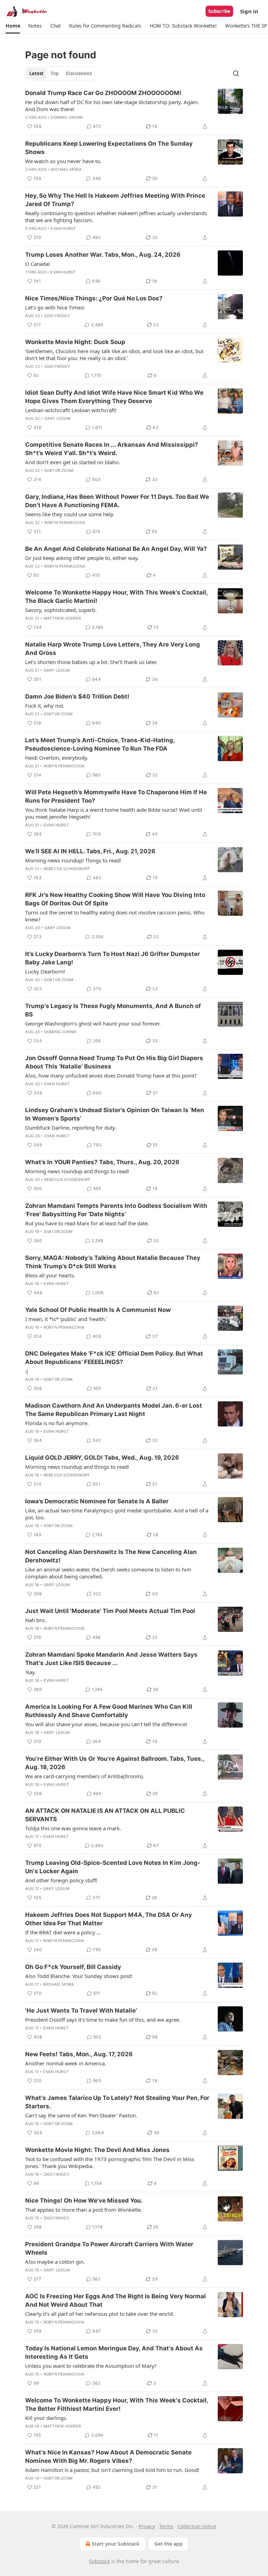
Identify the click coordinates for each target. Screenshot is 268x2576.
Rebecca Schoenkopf (67, 869)
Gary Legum (57, 418)
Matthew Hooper (62, 618)
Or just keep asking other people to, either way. (82, 558)
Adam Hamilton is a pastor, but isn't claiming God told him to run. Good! (112, 2470)
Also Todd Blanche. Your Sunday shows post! (79, 1976)
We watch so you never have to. (63, 161)
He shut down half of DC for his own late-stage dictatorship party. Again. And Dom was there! (112, 105)
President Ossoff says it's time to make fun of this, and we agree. (103, 2020)
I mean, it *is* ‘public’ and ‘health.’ (66, 1319)
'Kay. (31, 1672)
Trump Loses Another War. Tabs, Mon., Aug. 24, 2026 (103, 255)
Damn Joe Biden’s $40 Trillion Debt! (77, 696)
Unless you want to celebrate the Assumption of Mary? (91, 2366)
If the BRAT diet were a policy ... (63, 1932)
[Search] (236, 73)
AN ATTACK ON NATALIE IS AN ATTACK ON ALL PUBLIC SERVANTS (105, 1815)
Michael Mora (66, 169)
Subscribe (219, 11)
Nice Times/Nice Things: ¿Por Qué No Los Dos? (94, 298)
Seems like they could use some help (69, 514)
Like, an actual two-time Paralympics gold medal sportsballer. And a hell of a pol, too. (117, 1514)
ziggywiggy (57, 316)
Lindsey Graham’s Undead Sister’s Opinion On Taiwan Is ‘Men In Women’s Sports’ (115, 1114)
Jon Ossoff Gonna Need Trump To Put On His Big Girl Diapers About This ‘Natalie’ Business (114, 1062)
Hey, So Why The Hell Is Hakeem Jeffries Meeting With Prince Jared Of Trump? (115, 200)
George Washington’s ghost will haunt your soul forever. (93, 1023)
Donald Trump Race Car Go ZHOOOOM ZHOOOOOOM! (103, 93)
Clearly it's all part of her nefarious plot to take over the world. (100, 2314)
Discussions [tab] (79, 73)
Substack (99, 2561)
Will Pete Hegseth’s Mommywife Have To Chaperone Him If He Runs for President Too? (116, 796)
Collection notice (197, 2526)
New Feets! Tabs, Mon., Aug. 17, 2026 (79, 2054)
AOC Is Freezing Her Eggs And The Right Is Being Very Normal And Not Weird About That (116, 2300)
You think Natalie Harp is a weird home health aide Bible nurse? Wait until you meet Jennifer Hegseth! (114, 813)
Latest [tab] (36, 73)
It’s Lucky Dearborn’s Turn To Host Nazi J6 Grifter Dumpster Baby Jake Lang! (113, 958)
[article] (134, 110)
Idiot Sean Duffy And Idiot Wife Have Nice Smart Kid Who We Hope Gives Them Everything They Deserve (114, 397)
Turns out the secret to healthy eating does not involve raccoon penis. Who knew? (115, 916)
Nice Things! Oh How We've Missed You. (84, 2201)
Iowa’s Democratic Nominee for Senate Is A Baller (97, 1501)
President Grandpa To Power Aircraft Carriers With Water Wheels (109, 2248)
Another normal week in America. (66, 2063)
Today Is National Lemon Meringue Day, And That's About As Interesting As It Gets (114, 2352)
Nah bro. (36, 1620)
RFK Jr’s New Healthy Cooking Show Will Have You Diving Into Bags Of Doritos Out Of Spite (115, 899)
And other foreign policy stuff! (61, 1880)
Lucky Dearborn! (45, 971)
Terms (166, 2526)
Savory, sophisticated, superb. (61, 610)
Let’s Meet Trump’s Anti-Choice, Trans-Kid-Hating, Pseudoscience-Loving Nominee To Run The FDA (100, 744)
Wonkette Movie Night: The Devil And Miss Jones (97, 2150)
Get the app (168, 2544)
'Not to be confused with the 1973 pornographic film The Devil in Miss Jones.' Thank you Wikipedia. (110, 2162)
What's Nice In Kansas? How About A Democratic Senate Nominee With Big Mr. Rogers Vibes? (108, 2457)
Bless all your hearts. (50, 1275)
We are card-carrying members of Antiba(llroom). (85, 1776)
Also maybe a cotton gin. (55, 2262)
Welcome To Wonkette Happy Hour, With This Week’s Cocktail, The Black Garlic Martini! (116, 597)
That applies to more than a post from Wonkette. (84, 2210)
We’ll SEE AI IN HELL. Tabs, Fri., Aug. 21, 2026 (90, 851)
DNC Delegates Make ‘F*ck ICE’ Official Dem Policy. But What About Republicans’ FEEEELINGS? (114, 1358)
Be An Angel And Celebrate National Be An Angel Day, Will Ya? (116, 549)
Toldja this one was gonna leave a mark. (73, 1828)
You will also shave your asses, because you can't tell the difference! (106, 1724)
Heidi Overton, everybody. (57, 758)
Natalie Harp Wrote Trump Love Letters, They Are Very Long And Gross (113, 649)
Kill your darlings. (46, 2418)
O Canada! (38, 264)
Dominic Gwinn (67, 117)
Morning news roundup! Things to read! (73, 860)
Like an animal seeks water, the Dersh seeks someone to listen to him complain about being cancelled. (108, 1573)
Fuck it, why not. (45, 706)
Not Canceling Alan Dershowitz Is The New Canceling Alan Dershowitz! (111, 1556)
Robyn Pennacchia (65, 523)
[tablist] (61, 73)
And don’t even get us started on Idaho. (73, 462)
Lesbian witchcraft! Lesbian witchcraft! (71, 410)
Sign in (249, 11)
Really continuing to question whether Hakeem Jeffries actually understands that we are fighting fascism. (116, 217)
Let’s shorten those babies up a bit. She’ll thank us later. (91, 662)
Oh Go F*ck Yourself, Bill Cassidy (73, 1967)
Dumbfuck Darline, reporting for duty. (71, 1128)
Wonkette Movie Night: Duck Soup (75, 342)
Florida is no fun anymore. (57, 1423)
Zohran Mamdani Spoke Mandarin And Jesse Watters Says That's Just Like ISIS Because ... (111, 1659)
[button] (13, 26)
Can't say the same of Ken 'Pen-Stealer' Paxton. (81, 2115)
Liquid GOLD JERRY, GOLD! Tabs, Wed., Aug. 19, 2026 (102, 1458)
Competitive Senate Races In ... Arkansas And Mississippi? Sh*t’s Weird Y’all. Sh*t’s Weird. (112, 449)
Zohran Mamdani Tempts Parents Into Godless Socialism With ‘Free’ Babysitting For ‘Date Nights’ (116, 1210)
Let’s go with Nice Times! (55, 307)
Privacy (147, 2526)
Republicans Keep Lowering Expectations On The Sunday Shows (109, 148)
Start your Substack (116, 2544)
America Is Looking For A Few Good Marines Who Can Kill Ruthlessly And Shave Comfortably (109, 1711)
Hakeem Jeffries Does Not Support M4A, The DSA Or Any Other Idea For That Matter (109, 1919)
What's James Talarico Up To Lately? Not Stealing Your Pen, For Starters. (117, 2102)
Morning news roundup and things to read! (77, 1171)
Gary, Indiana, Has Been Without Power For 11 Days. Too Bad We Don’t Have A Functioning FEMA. (117, 501)
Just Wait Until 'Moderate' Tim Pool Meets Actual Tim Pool (110, 1611)
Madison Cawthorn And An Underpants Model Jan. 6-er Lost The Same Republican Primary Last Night (114, 1410)
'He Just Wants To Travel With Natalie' (81, 2011)
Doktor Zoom (59, 470)
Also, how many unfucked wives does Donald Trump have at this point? (111, 1075)
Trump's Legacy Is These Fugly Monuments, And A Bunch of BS (113, 1010)
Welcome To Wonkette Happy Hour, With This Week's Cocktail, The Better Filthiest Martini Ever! (117, 2404)
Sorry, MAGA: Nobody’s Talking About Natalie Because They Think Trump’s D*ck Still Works (113, 1262)
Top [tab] (55, 73)
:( (27, 1371)
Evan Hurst (63, 228)
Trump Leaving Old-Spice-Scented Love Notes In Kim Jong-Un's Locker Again (113, 1867)
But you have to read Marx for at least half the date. (87, 1223)
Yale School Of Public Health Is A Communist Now (98, 1310)
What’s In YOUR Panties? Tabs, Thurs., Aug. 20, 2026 (102, 1162)
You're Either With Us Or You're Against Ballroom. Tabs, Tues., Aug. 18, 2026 (115, 1763)
